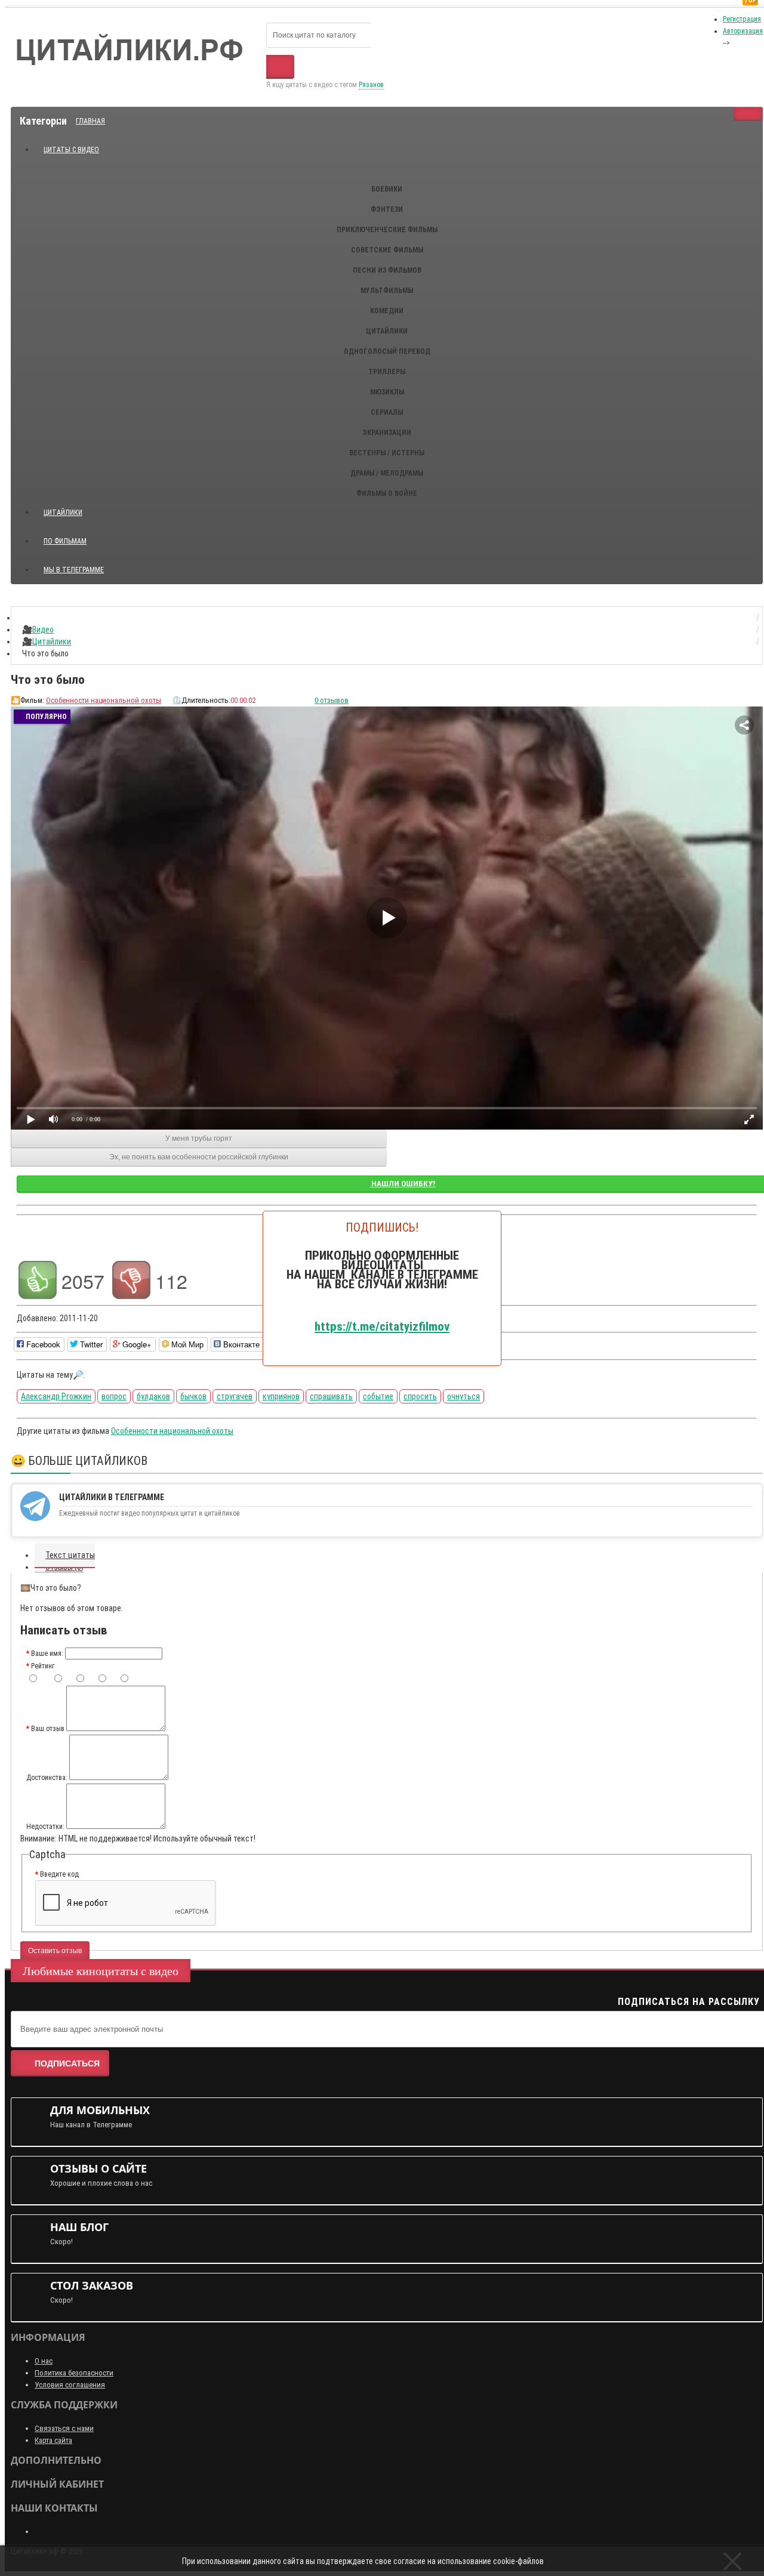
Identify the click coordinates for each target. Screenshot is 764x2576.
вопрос (114, 1396)
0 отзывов (332, 700)
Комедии (387, 311)
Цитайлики (387, 331)
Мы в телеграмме (78, 565)
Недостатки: (45, 1827)
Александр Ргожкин (56, 1396)
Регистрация (742, 19)
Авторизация (743, 31)
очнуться (463, 1396)
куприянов (281, 1396)
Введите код (59, 1874)
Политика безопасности (74, 2373)
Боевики (387, 189)
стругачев (235, 1396)
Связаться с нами (64, 2428)
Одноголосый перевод (387, 351)
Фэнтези (387, 209)
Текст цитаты (70, 1555)
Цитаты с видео (71, 150)
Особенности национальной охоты (104, 700)
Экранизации (387, 433)
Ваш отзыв (48, 1729)
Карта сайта (53, 2440)
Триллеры (387, 372)
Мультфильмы (387, 291)
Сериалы (387, 412)
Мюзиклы (387, 392)
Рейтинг (43, 1666)
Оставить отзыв (55, 1951)
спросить (420, 1396)
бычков (193, 1396)
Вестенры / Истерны (387, 453)
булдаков (153, 1396)
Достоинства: (47, 1778)
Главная (90, 121)
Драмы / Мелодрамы (387, 473)
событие (378, 1396)
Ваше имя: (47, 1653)
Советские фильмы (387, 250)
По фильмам (65, 541)
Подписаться (67, 2063)
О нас (44, 2361)
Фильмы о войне (387, 493)
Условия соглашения (70, 2385)
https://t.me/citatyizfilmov (382, 1326)
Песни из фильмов (387, 270)
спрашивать (331, 1396)
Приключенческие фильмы (387, 230)
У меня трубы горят (199, 1139)
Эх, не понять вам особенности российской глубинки (199, 1157)
